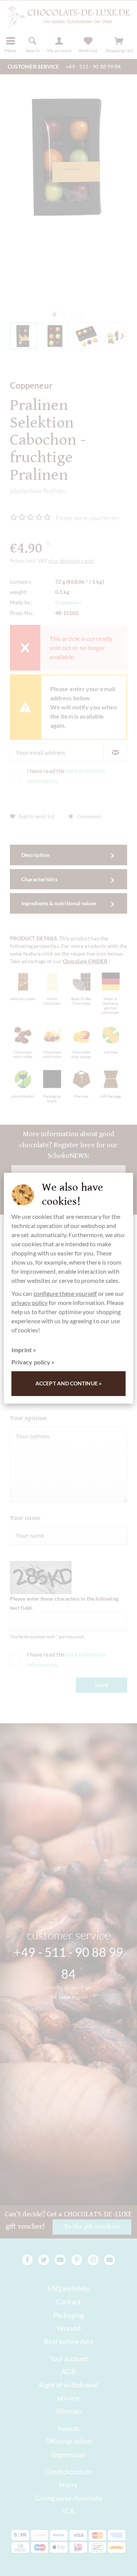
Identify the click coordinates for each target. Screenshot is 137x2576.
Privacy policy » (33, 1362)
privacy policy (29, 1302)
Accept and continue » (68, 1383)
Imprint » (24, 1350)
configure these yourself (65, 1293)
